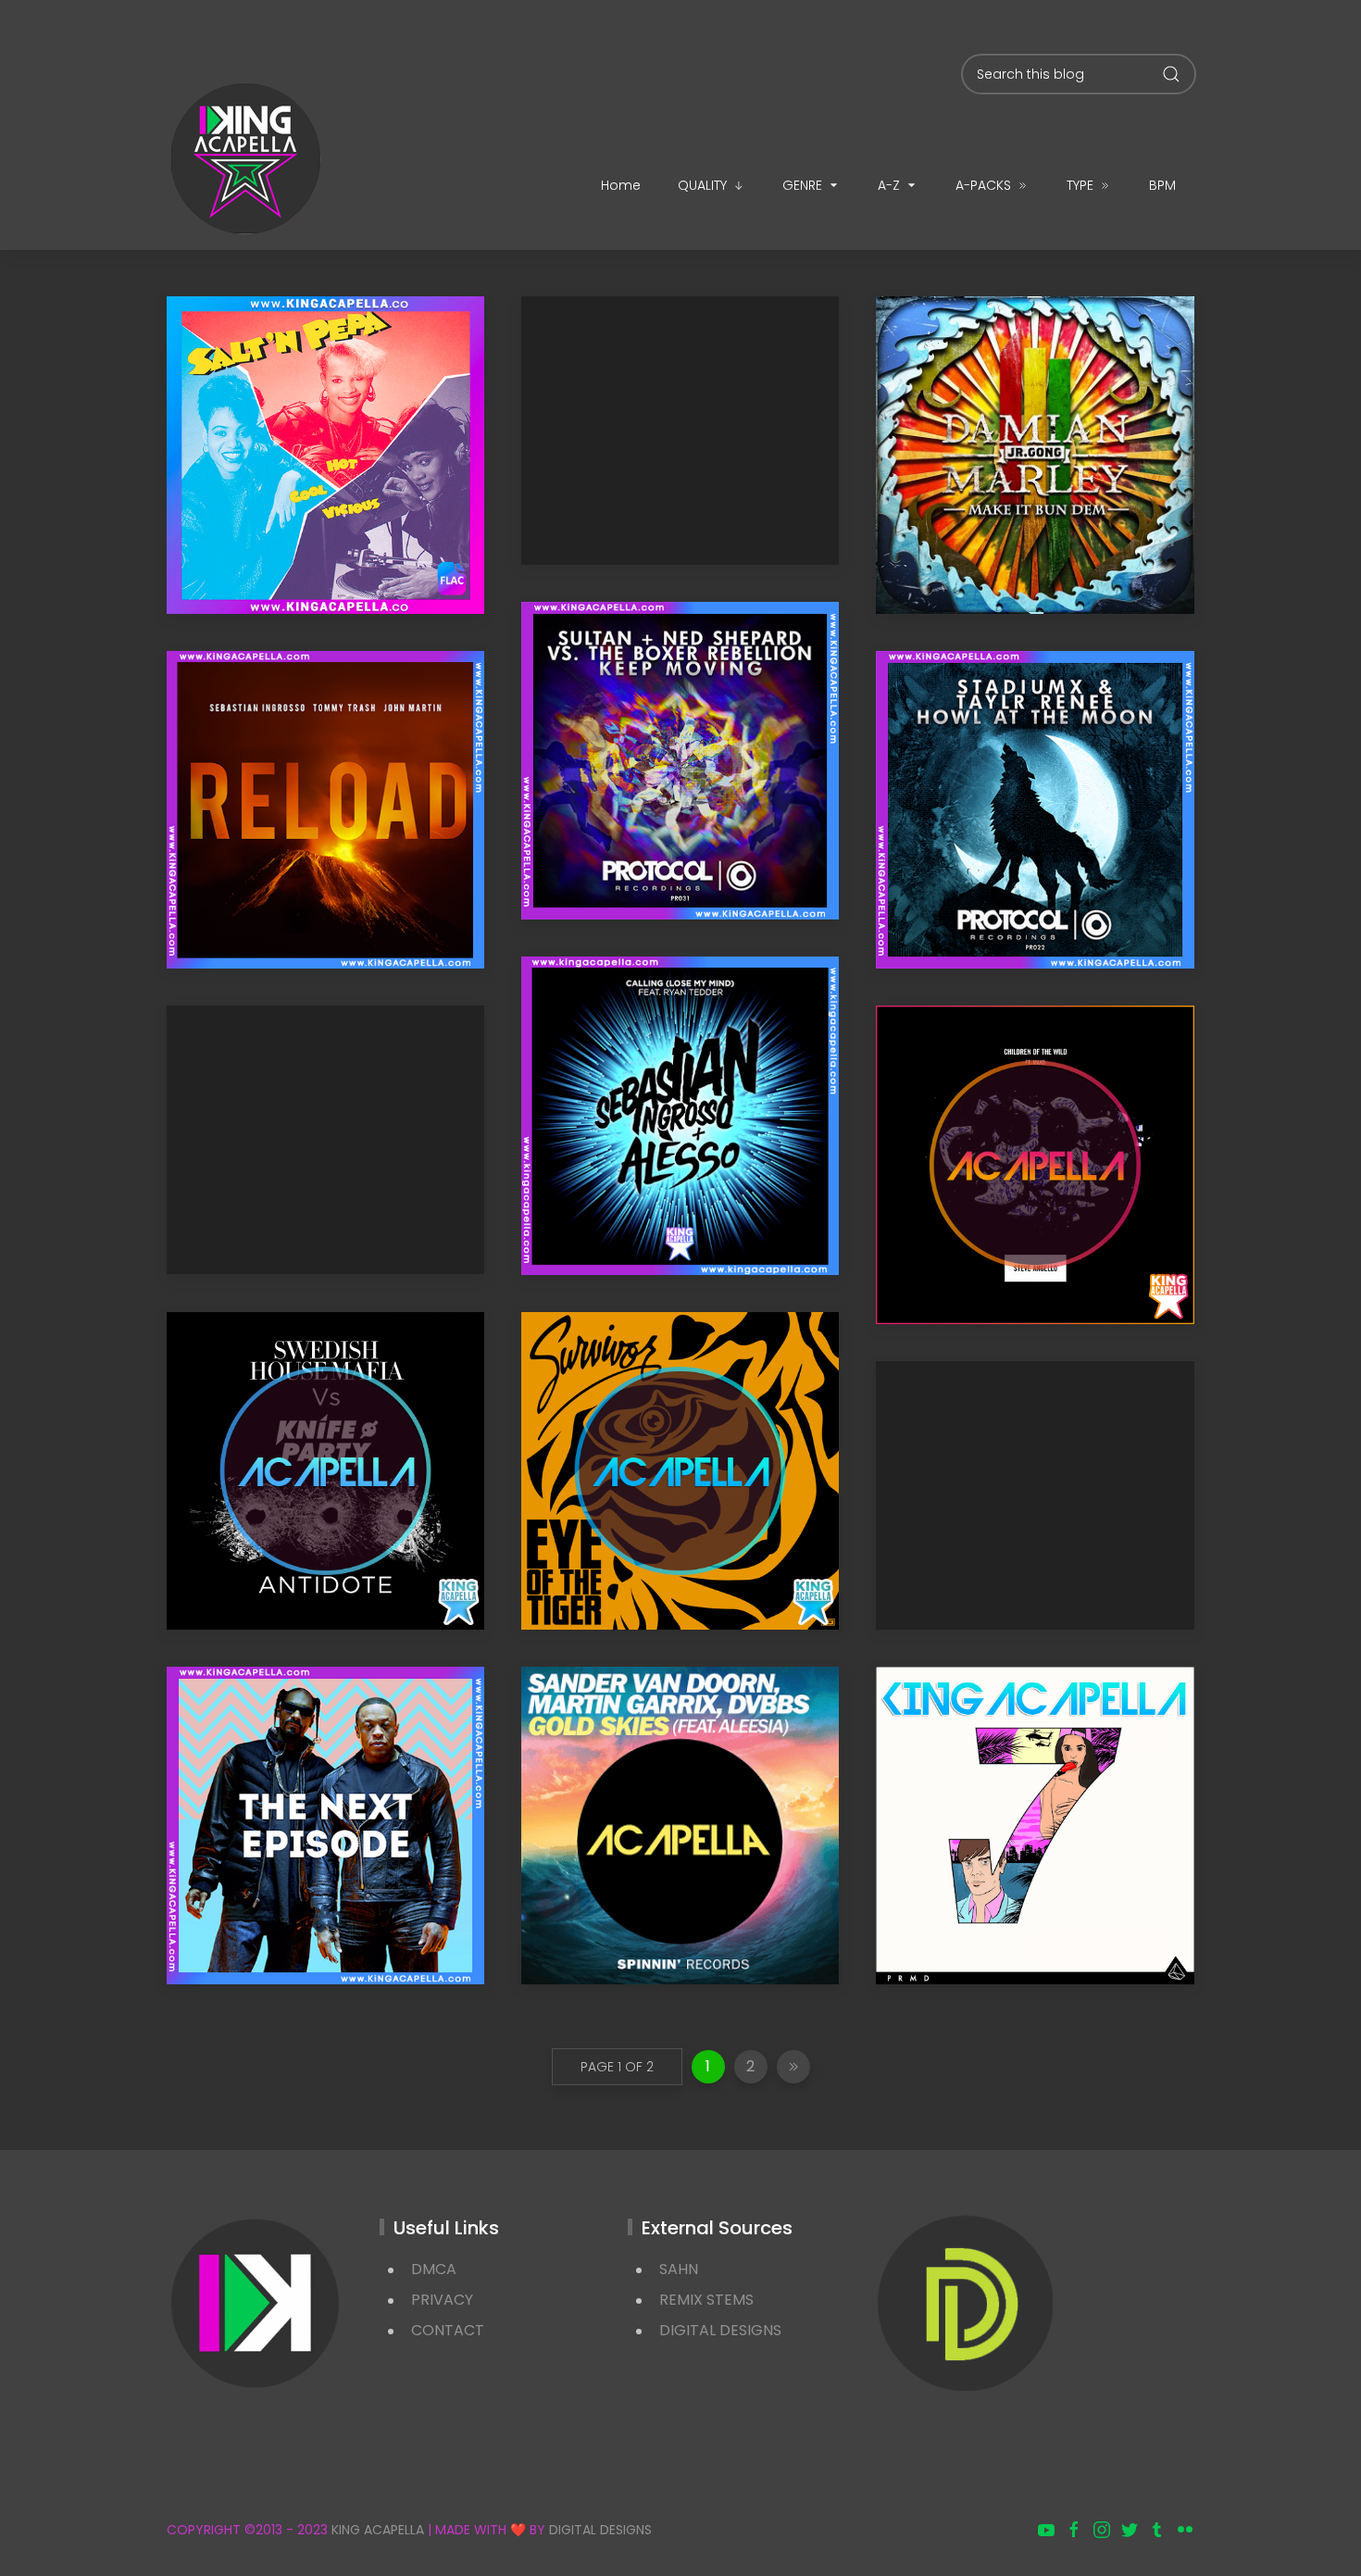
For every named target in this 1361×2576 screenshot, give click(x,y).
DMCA (434, 2269)
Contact (448, 2330)
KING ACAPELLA (378, 2530)
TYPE (1080, 185)
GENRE (802, 185)
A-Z (889, 185)
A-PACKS (983, 185)
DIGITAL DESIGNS (720, 2330)
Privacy (442, 2300)
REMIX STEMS (706, 2300)
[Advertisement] (680, 431)
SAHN (679, 2269)
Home (621, 185)
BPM (1162, 185)
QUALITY (702, 185)
